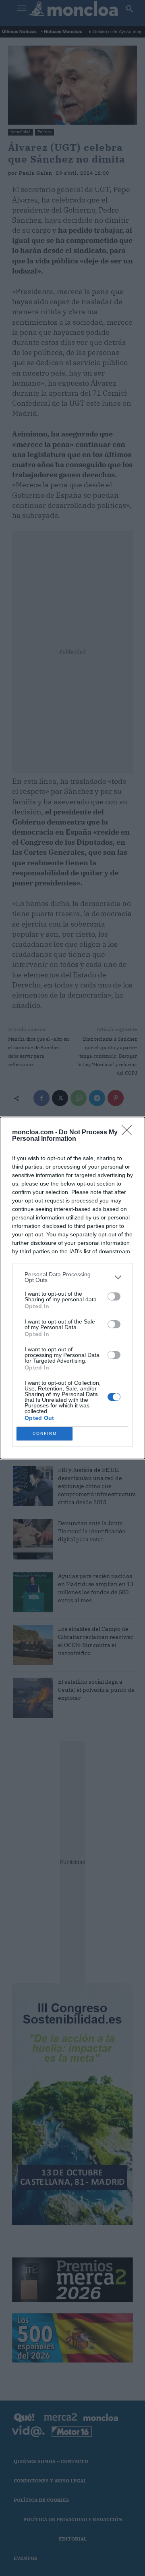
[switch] (114, 1296)
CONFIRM (45, 1433)
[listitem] (72, 1277)
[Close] (129, 1133)
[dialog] (72, 1288)
